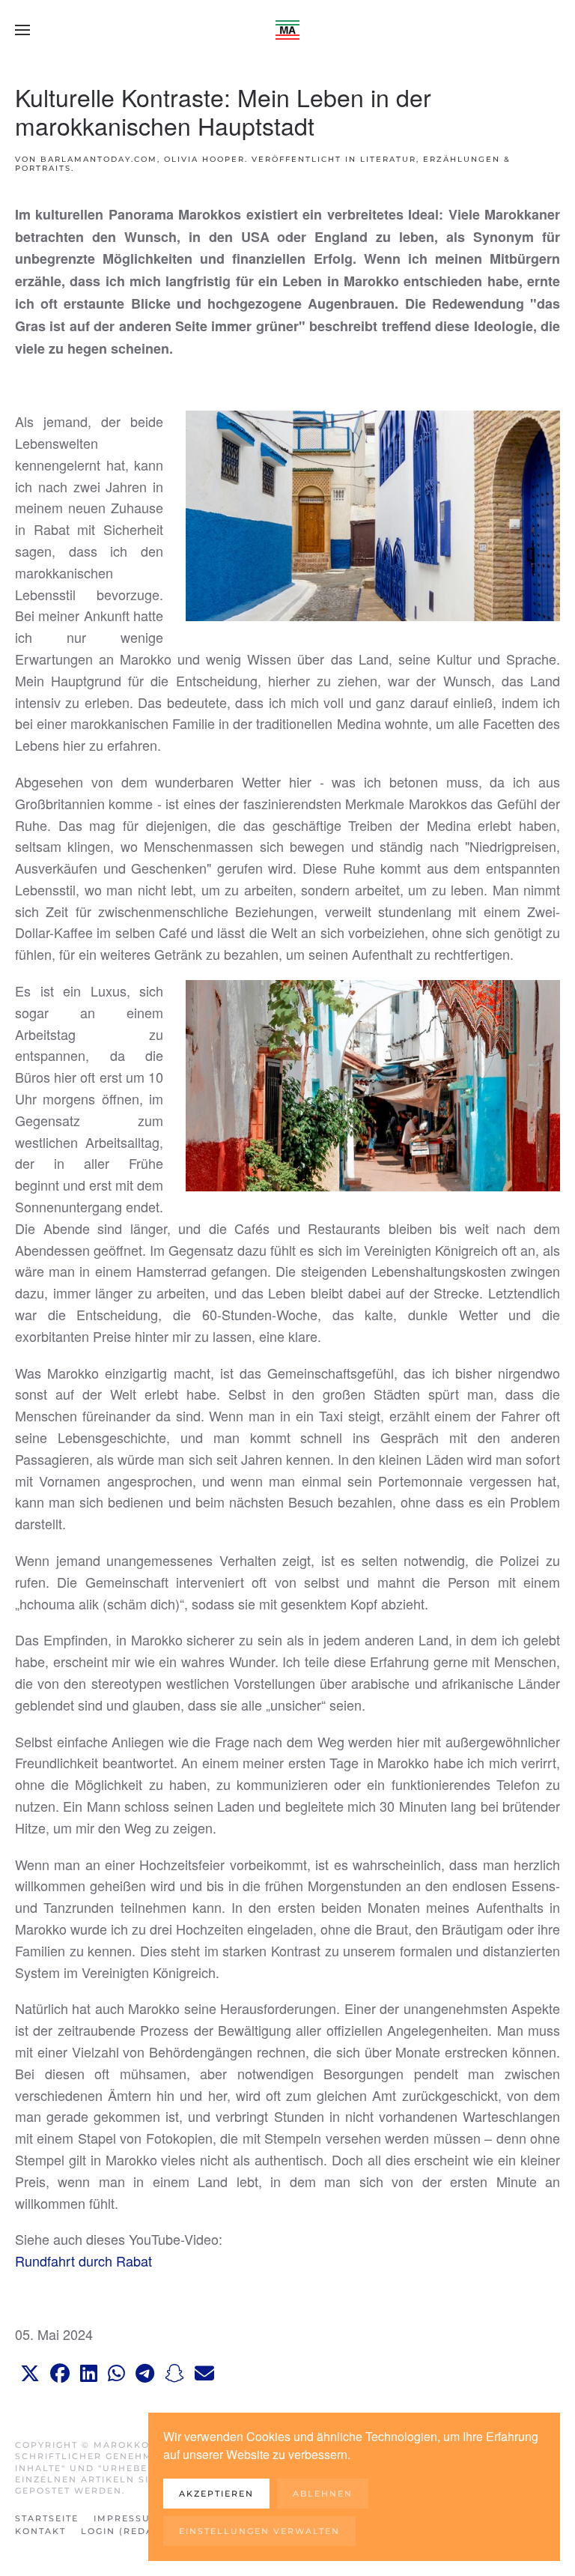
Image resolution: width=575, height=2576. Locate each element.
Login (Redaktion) (136, 2531)
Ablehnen (323, 2494)
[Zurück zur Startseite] (287, 30)
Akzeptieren (216, 2494)
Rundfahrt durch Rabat (83, 2261)
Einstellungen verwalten (259, 2531)
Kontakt (40, 2531)
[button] (22, 30)
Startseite (47, 2518)
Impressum (127, 2518)
